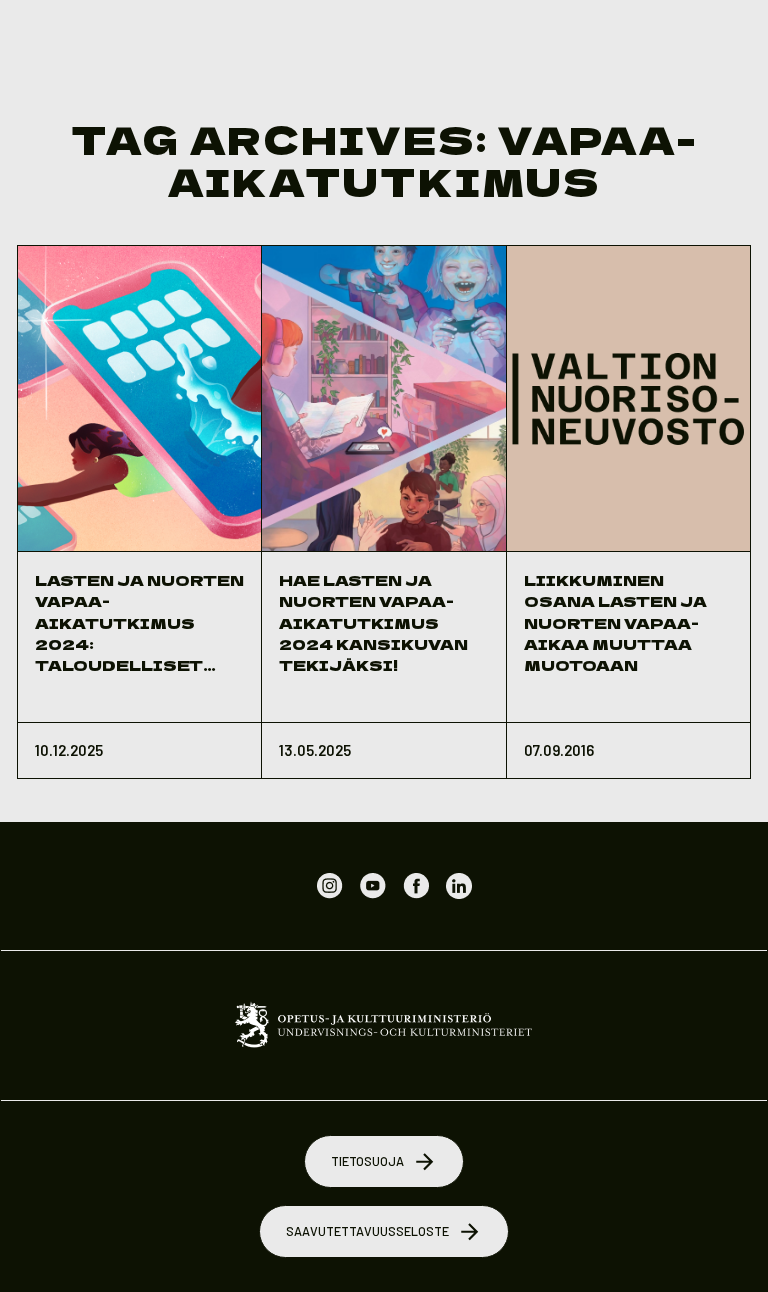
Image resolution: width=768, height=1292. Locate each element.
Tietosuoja (367, 1161)
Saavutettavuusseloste (367, 1231)
